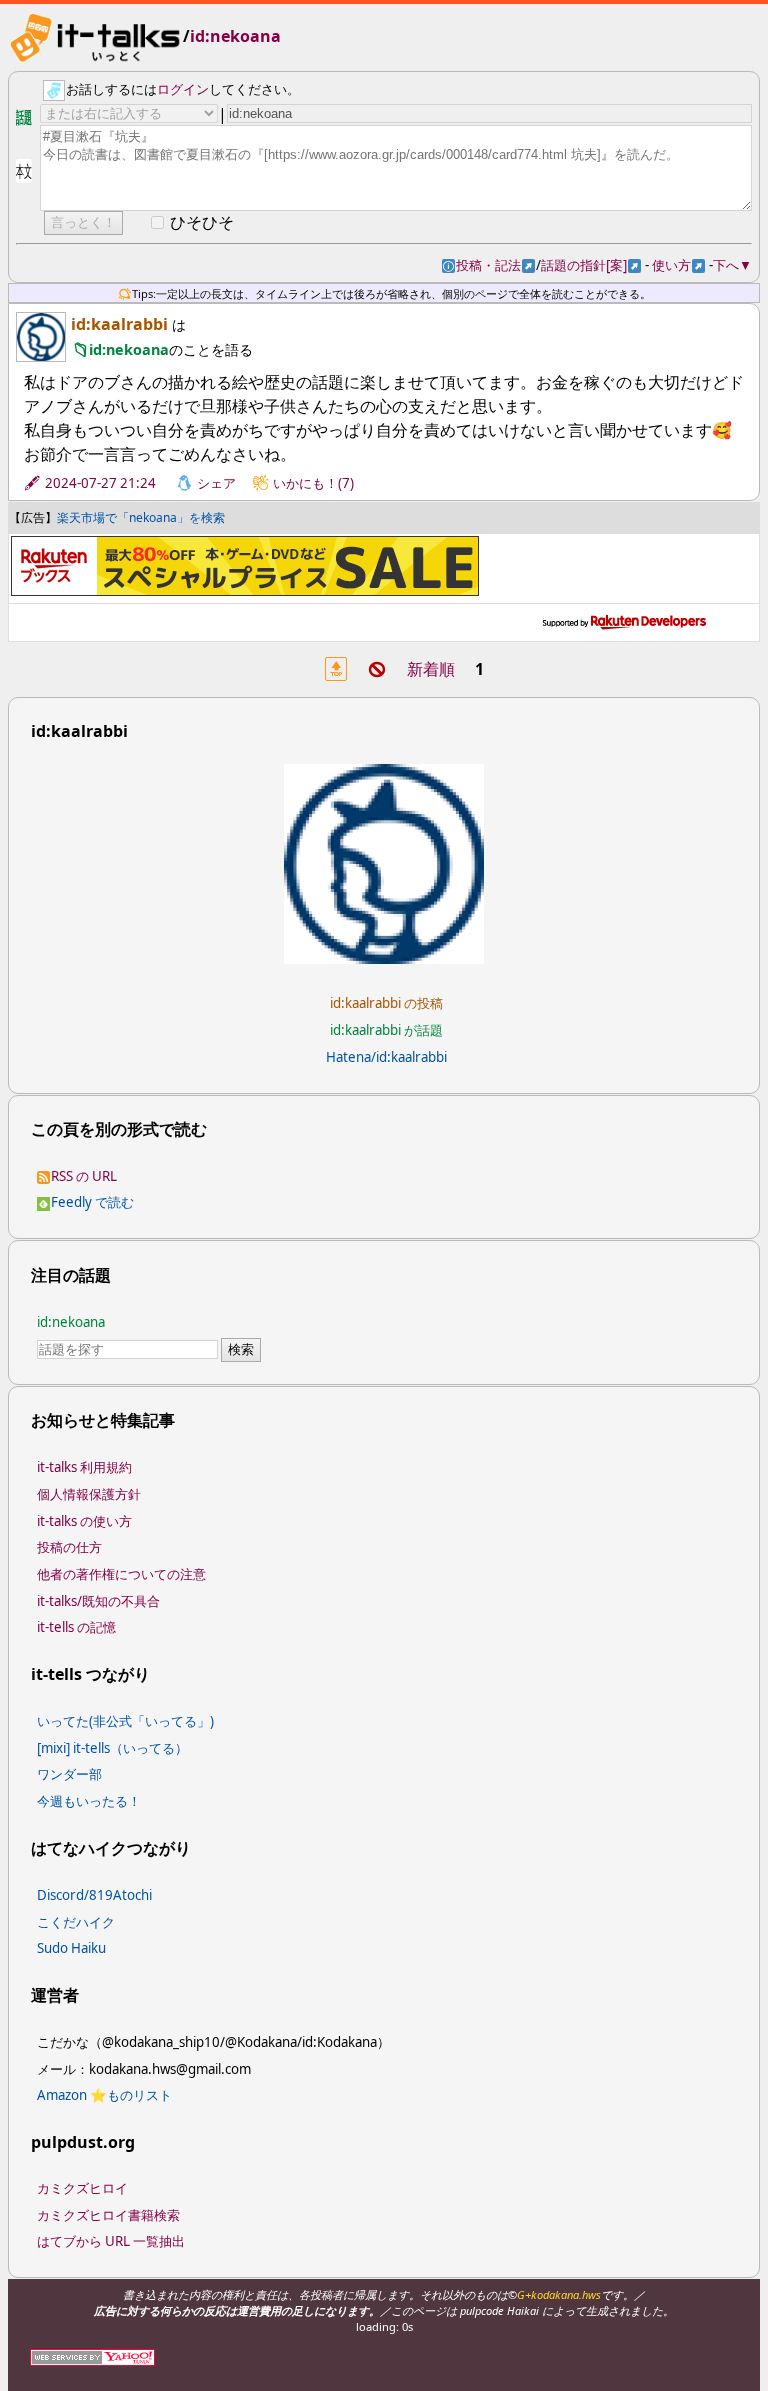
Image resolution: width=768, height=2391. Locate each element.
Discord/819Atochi (94, 1895)
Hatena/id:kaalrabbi (386, 1057)
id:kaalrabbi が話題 (386, 1030)
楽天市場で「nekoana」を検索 (141, 517)
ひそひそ (202, 222)
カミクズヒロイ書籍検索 (108, 2215)
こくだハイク (76, 1922)
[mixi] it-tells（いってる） (112, 1748)
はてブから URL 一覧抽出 (111, 2241)
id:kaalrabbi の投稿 (386, 1003)
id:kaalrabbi (119, 324)
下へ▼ (732, 265)
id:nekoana (235, 36)
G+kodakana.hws (559, 2294)
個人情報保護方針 (89, 1494)
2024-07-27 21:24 (100, 483)
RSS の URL (84, 1176)
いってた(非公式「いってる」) (125, 1721)
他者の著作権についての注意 (121, 1574)
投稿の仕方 (69, 1547)
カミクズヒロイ (82, 2188)
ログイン (183, 89)
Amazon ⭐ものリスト (104, 2095)
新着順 (431, 669)
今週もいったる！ (89, 1801)
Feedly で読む (92, 1202)
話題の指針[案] (591, 265)
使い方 (678, 265)
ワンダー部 (69, 1774)
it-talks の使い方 (84, 1521)
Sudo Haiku (71, 1948)
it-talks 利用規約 (84, 1467)
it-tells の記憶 (76, 1627)
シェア (216, 483)
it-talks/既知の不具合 (98, 1601)
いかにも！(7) (313, 483)
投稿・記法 (495, 265)
